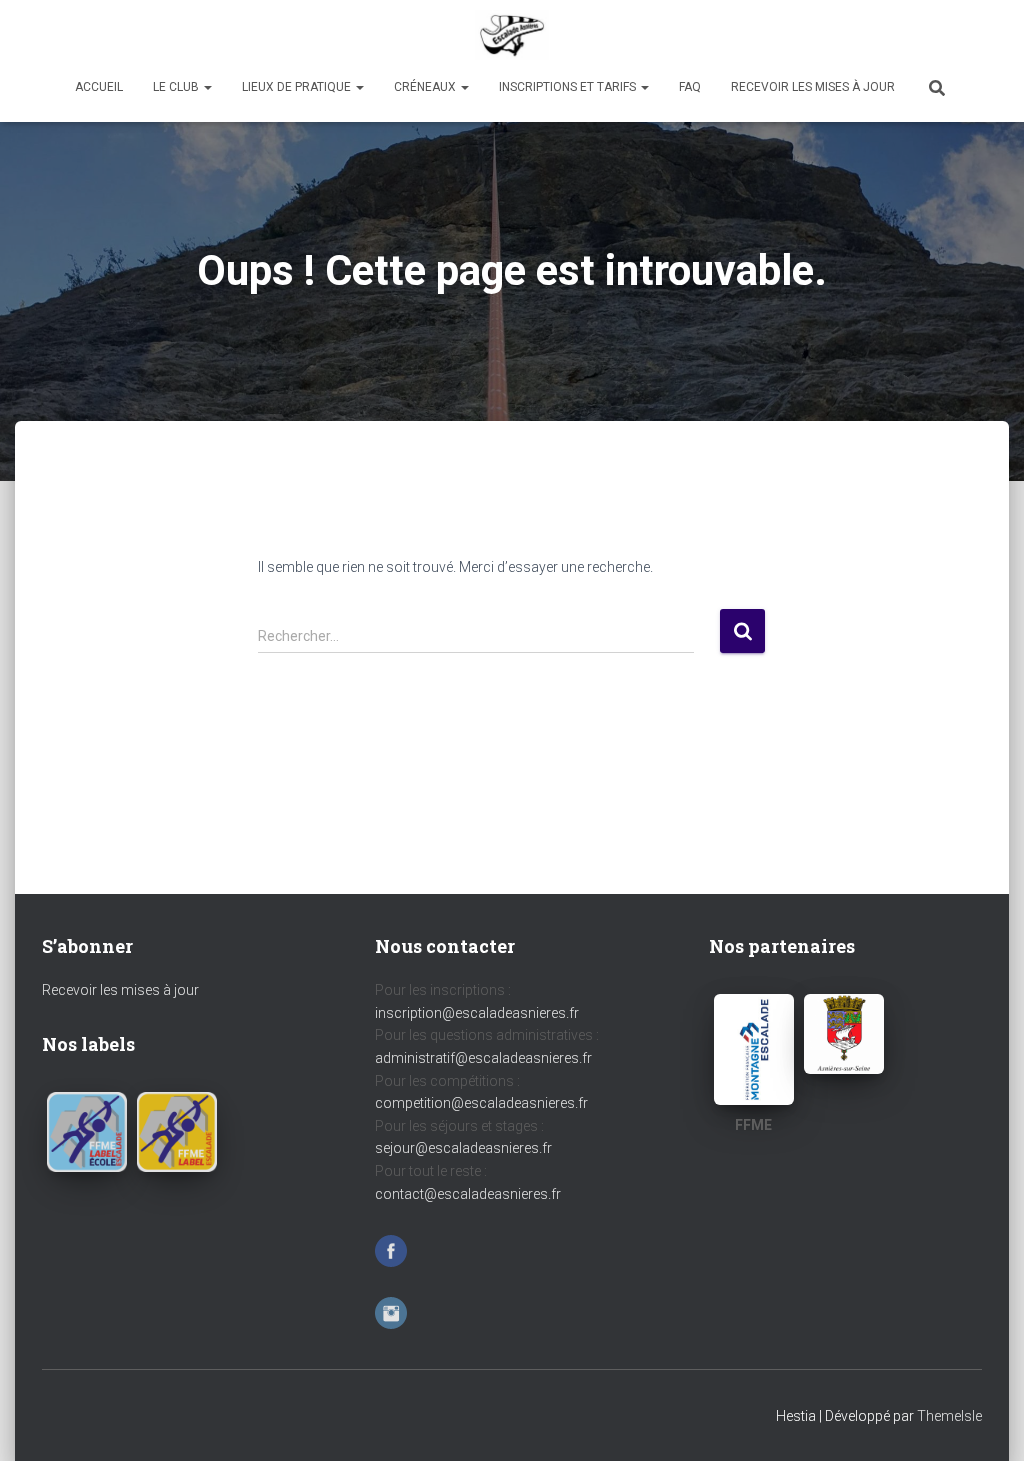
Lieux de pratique (298, 87)
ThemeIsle (949, 1416)
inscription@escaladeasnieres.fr (477, 1013)
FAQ (690, 87)
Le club (177, 87)
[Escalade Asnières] (512, 35)
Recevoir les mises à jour (813, 87)
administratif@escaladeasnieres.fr (483, 1058)
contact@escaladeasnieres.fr (468, 1194)
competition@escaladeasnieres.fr (481, 1103)
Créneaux (426, 87)
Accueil (99, 87)
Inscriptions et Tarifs (569, 87)
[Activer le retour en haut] (984, 1421)
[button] (207, 87)
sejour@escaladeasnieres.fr (463, 1148)
